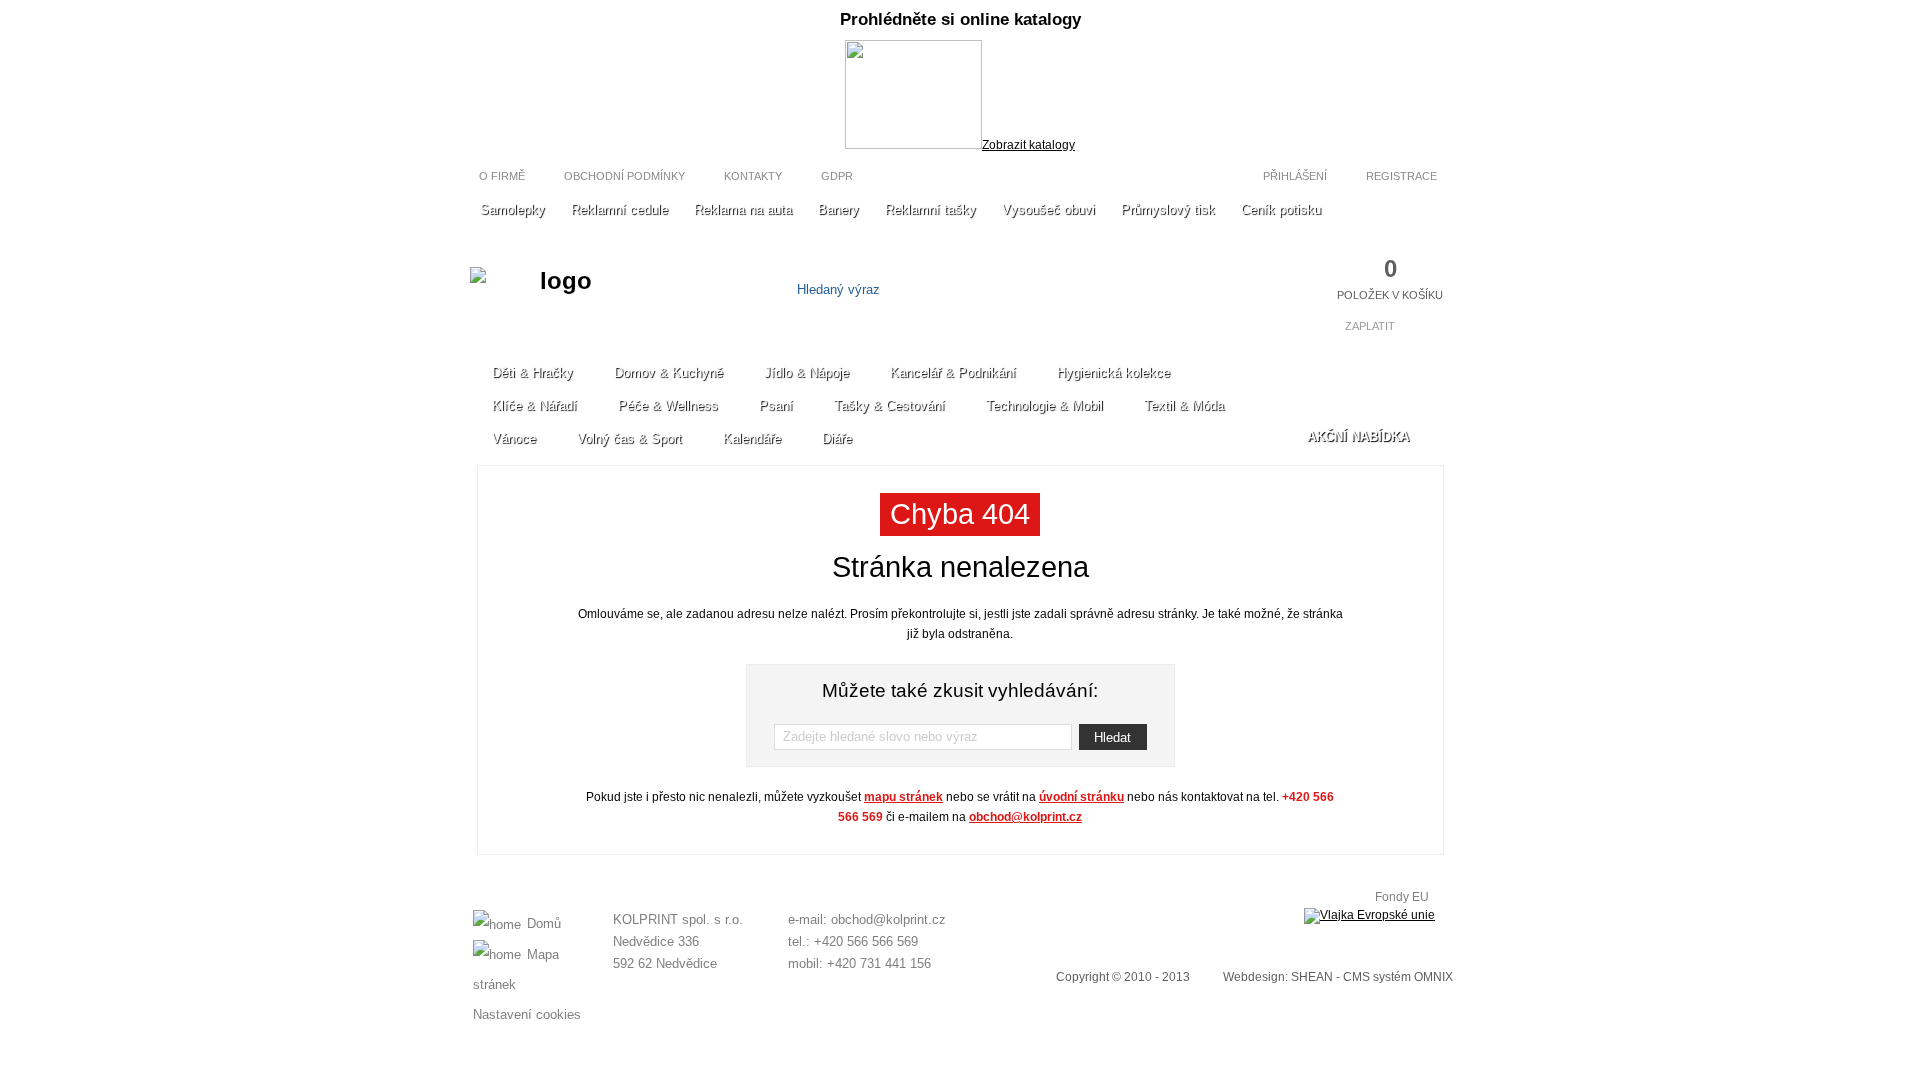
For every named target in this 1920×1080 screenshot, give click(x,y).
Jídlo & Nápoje (806, 372)
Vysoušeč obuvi (1048, 209)
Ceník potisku (1281, 209)
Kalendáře (752, 438)
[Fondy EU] (1369, 916)
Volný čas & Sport (629, 438)
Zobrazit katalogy (1028, 145)
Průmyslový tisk (1168, 209)
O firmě (502, 176)
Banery (838, 209)
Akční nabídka (1358, 436)
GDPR (837, 176)
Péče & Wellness (668, 405)
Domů (544, 923)
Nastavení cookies (527, 1014)
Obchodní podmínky (624, 176)
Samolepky (512, 209)
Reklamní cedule (619, 209)
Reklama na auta (743, 209)
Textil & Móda (1184, 405)
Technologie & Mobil (1044, 405)
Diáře (837, 438)
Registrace (1403, 176)
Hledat (1112, 737)
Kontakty (753, 176)
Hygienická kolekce (1113, 372)
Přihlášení (1293, 176)
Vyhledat (1077, 289)
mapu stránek (903, 797)
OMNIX (1433, 977)
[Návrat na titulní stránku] (557, 299)
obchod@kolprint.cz (1025, 817)
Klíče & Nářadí (534, 405)
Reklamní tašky (930, 209)
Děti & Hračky (532, 372)
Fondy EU (1402, 897)
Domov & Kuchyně (668, 372)
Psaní (776, 405)
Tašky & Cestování (889, 405)
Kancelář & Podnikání (953, 372)
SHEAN (1312, 977)
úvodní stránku (1081, 797)
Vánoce (514, 438)
